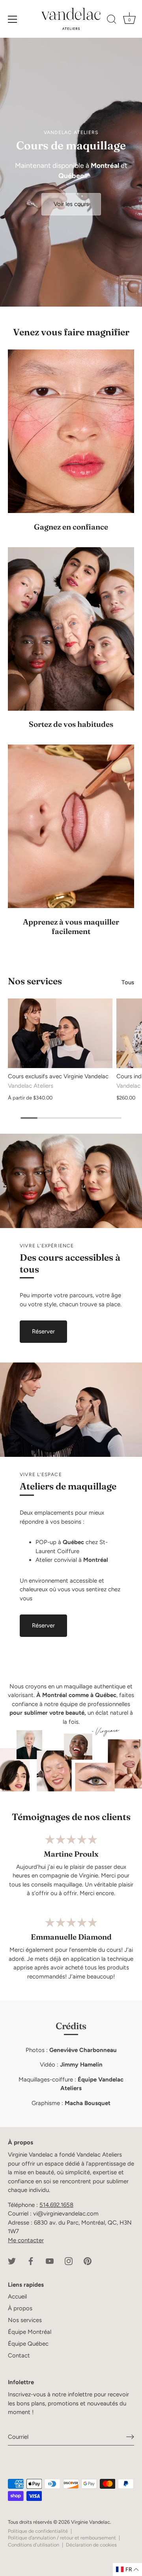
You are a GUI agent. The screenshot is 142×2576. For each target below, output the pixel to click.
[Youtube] (50, 2261)
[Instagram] (69, 2261)
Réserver (43, 1331)
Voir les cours (71, 204)
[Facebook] (31, 2261)
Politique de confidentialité (38, 2531)
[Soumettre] (130, 2437)
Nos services (35, 981)
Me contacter (26, 2240)
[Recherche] (112, 20)
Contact (19, 2355)
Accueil (17, 2297)
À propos (20, 2308)
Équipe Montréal (30, 2332)
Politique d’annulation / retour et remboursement (62, 2538)
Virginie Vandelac (91, 2522)
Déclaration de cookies (91, 2545)
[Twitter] (12, 2261)
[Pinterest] (88, 2261)
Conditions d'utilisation (34, 2545)
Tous (128, 982)
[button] (127, 2570)
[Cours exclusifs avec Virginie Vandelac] (60, 1033)
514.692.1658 (56, 2205)
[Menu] (13, 19)
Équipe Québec (28, 2344)
